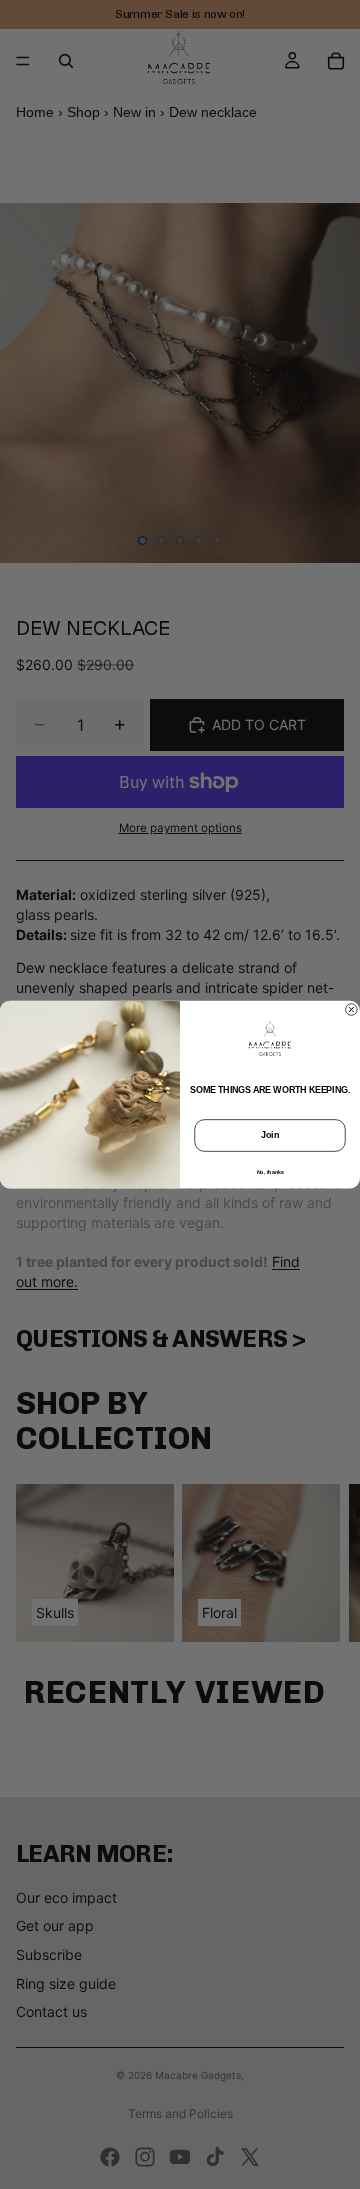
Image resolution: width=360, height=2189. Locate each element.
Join (270, 1135)
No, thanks (270, 1171)
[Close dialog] (352, 1010)
